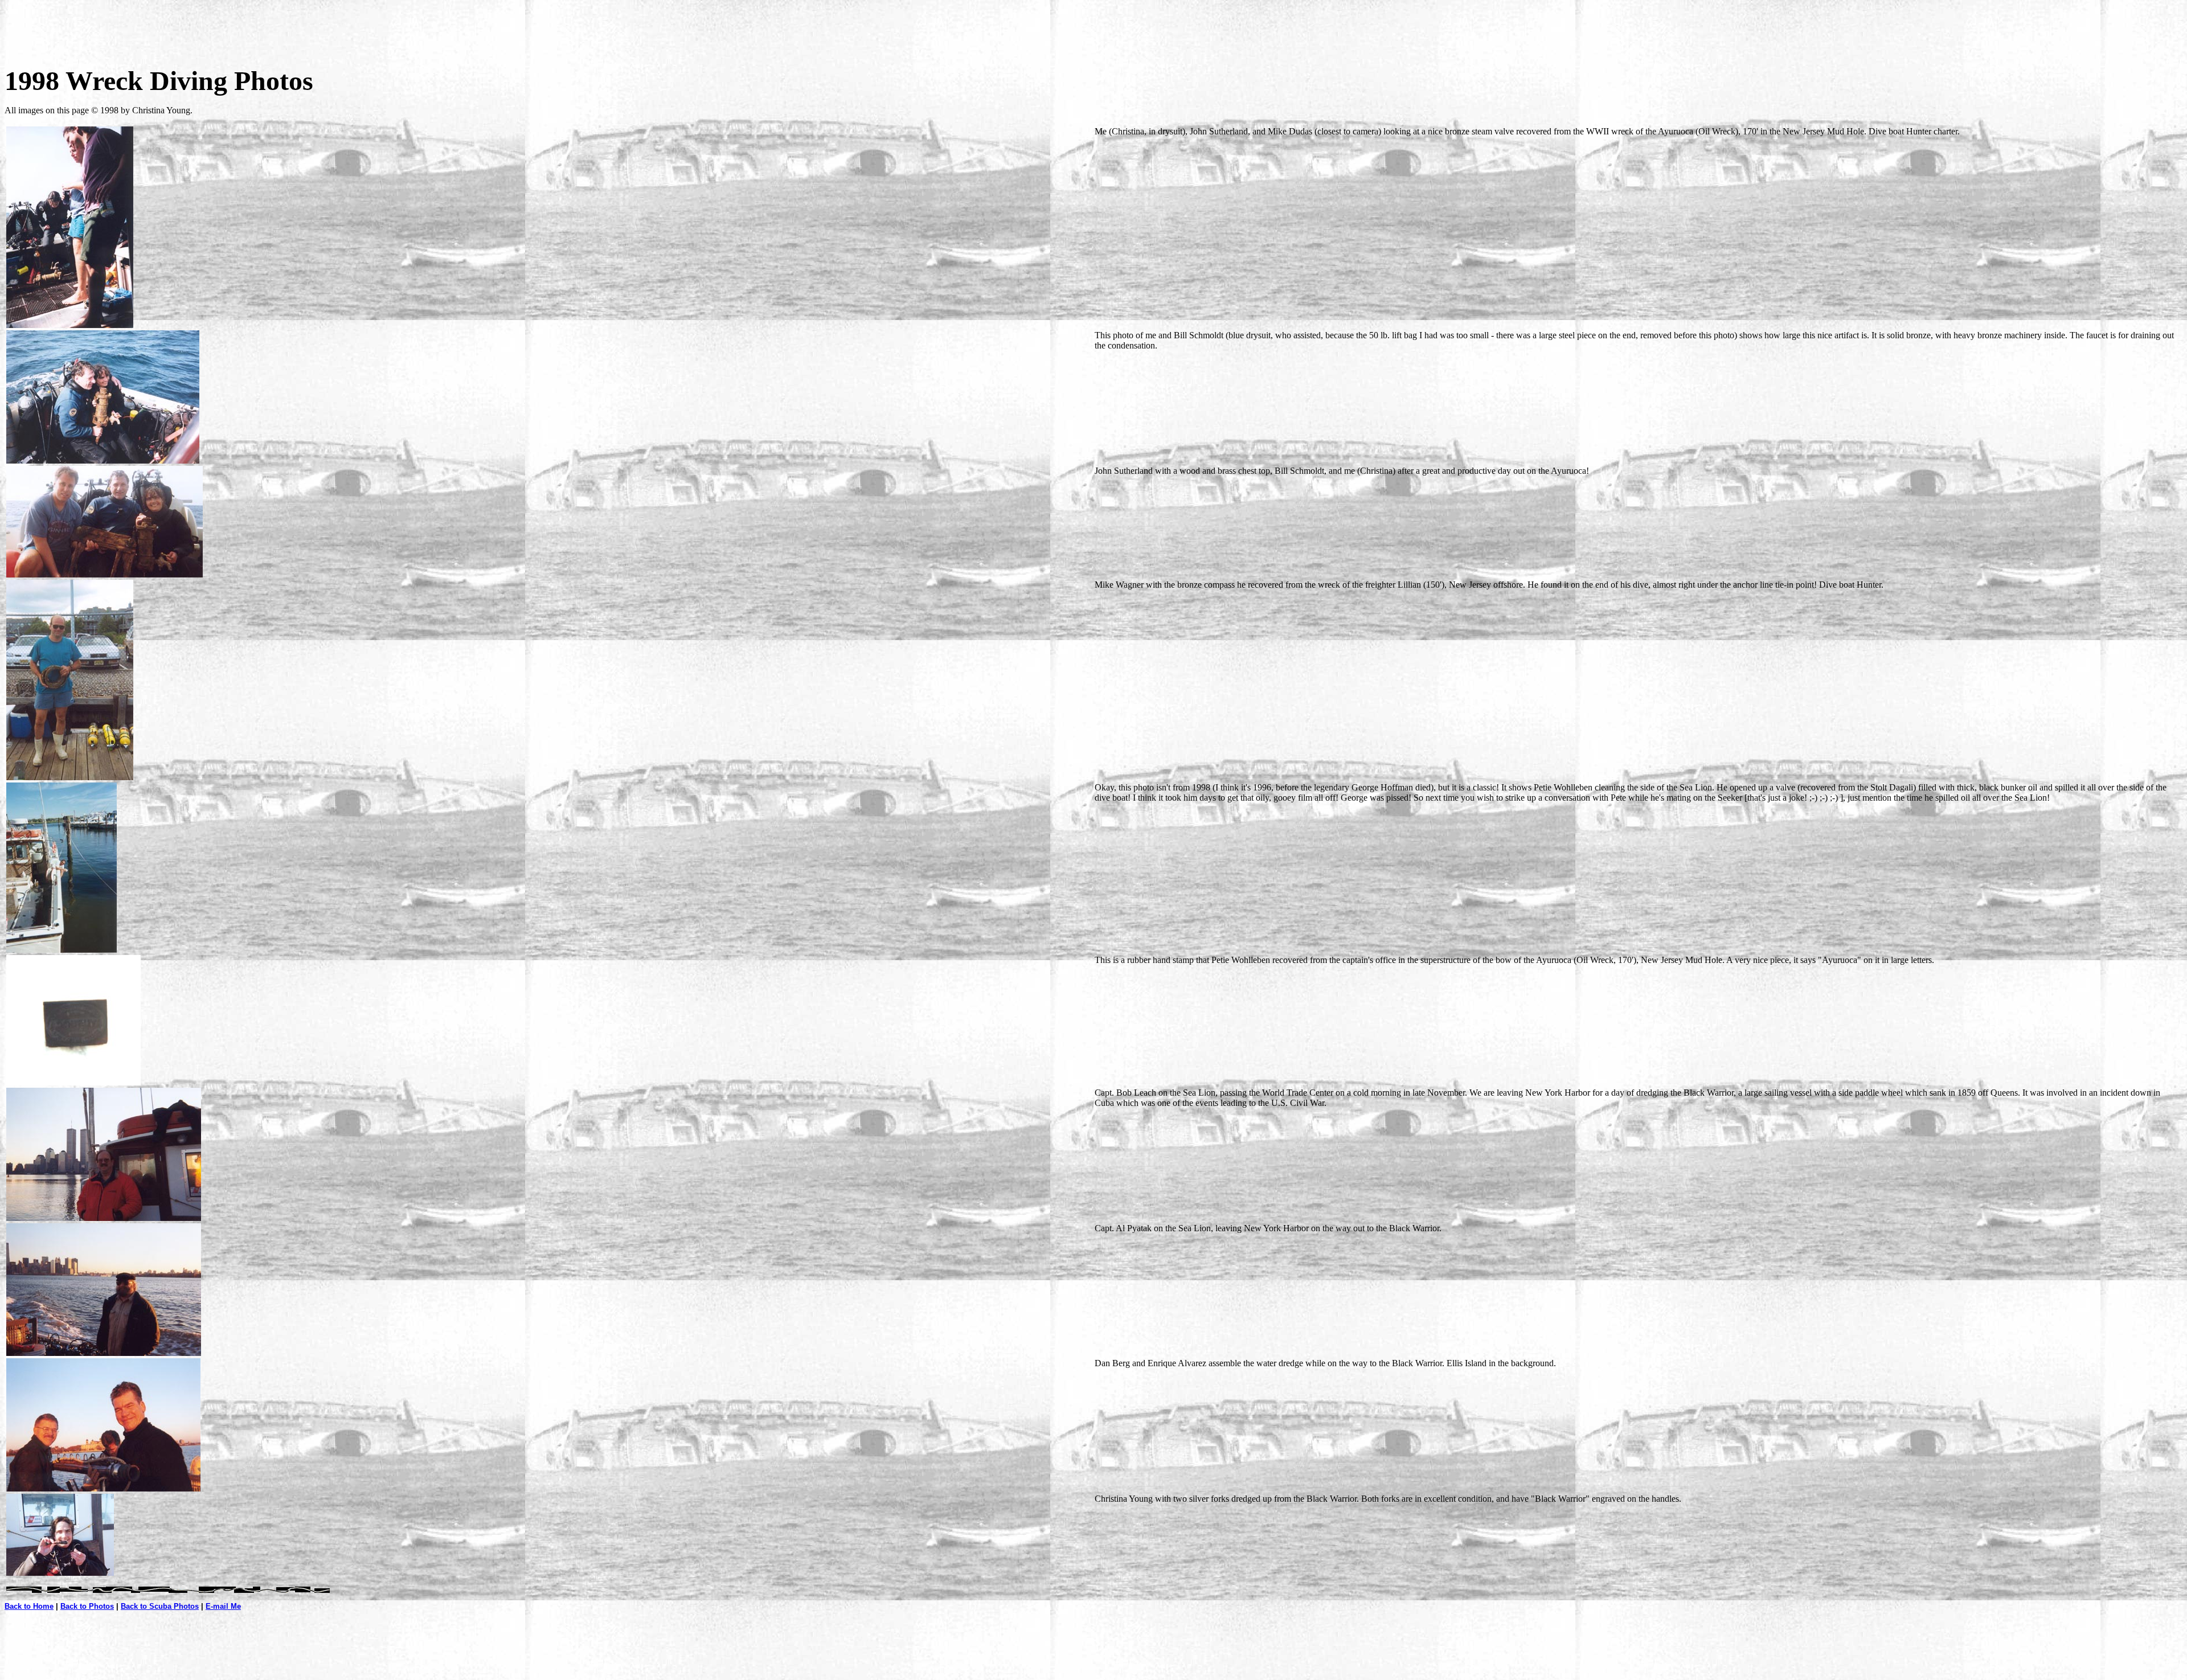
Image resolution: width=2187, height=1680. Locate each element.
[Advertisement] (1093, 30)
